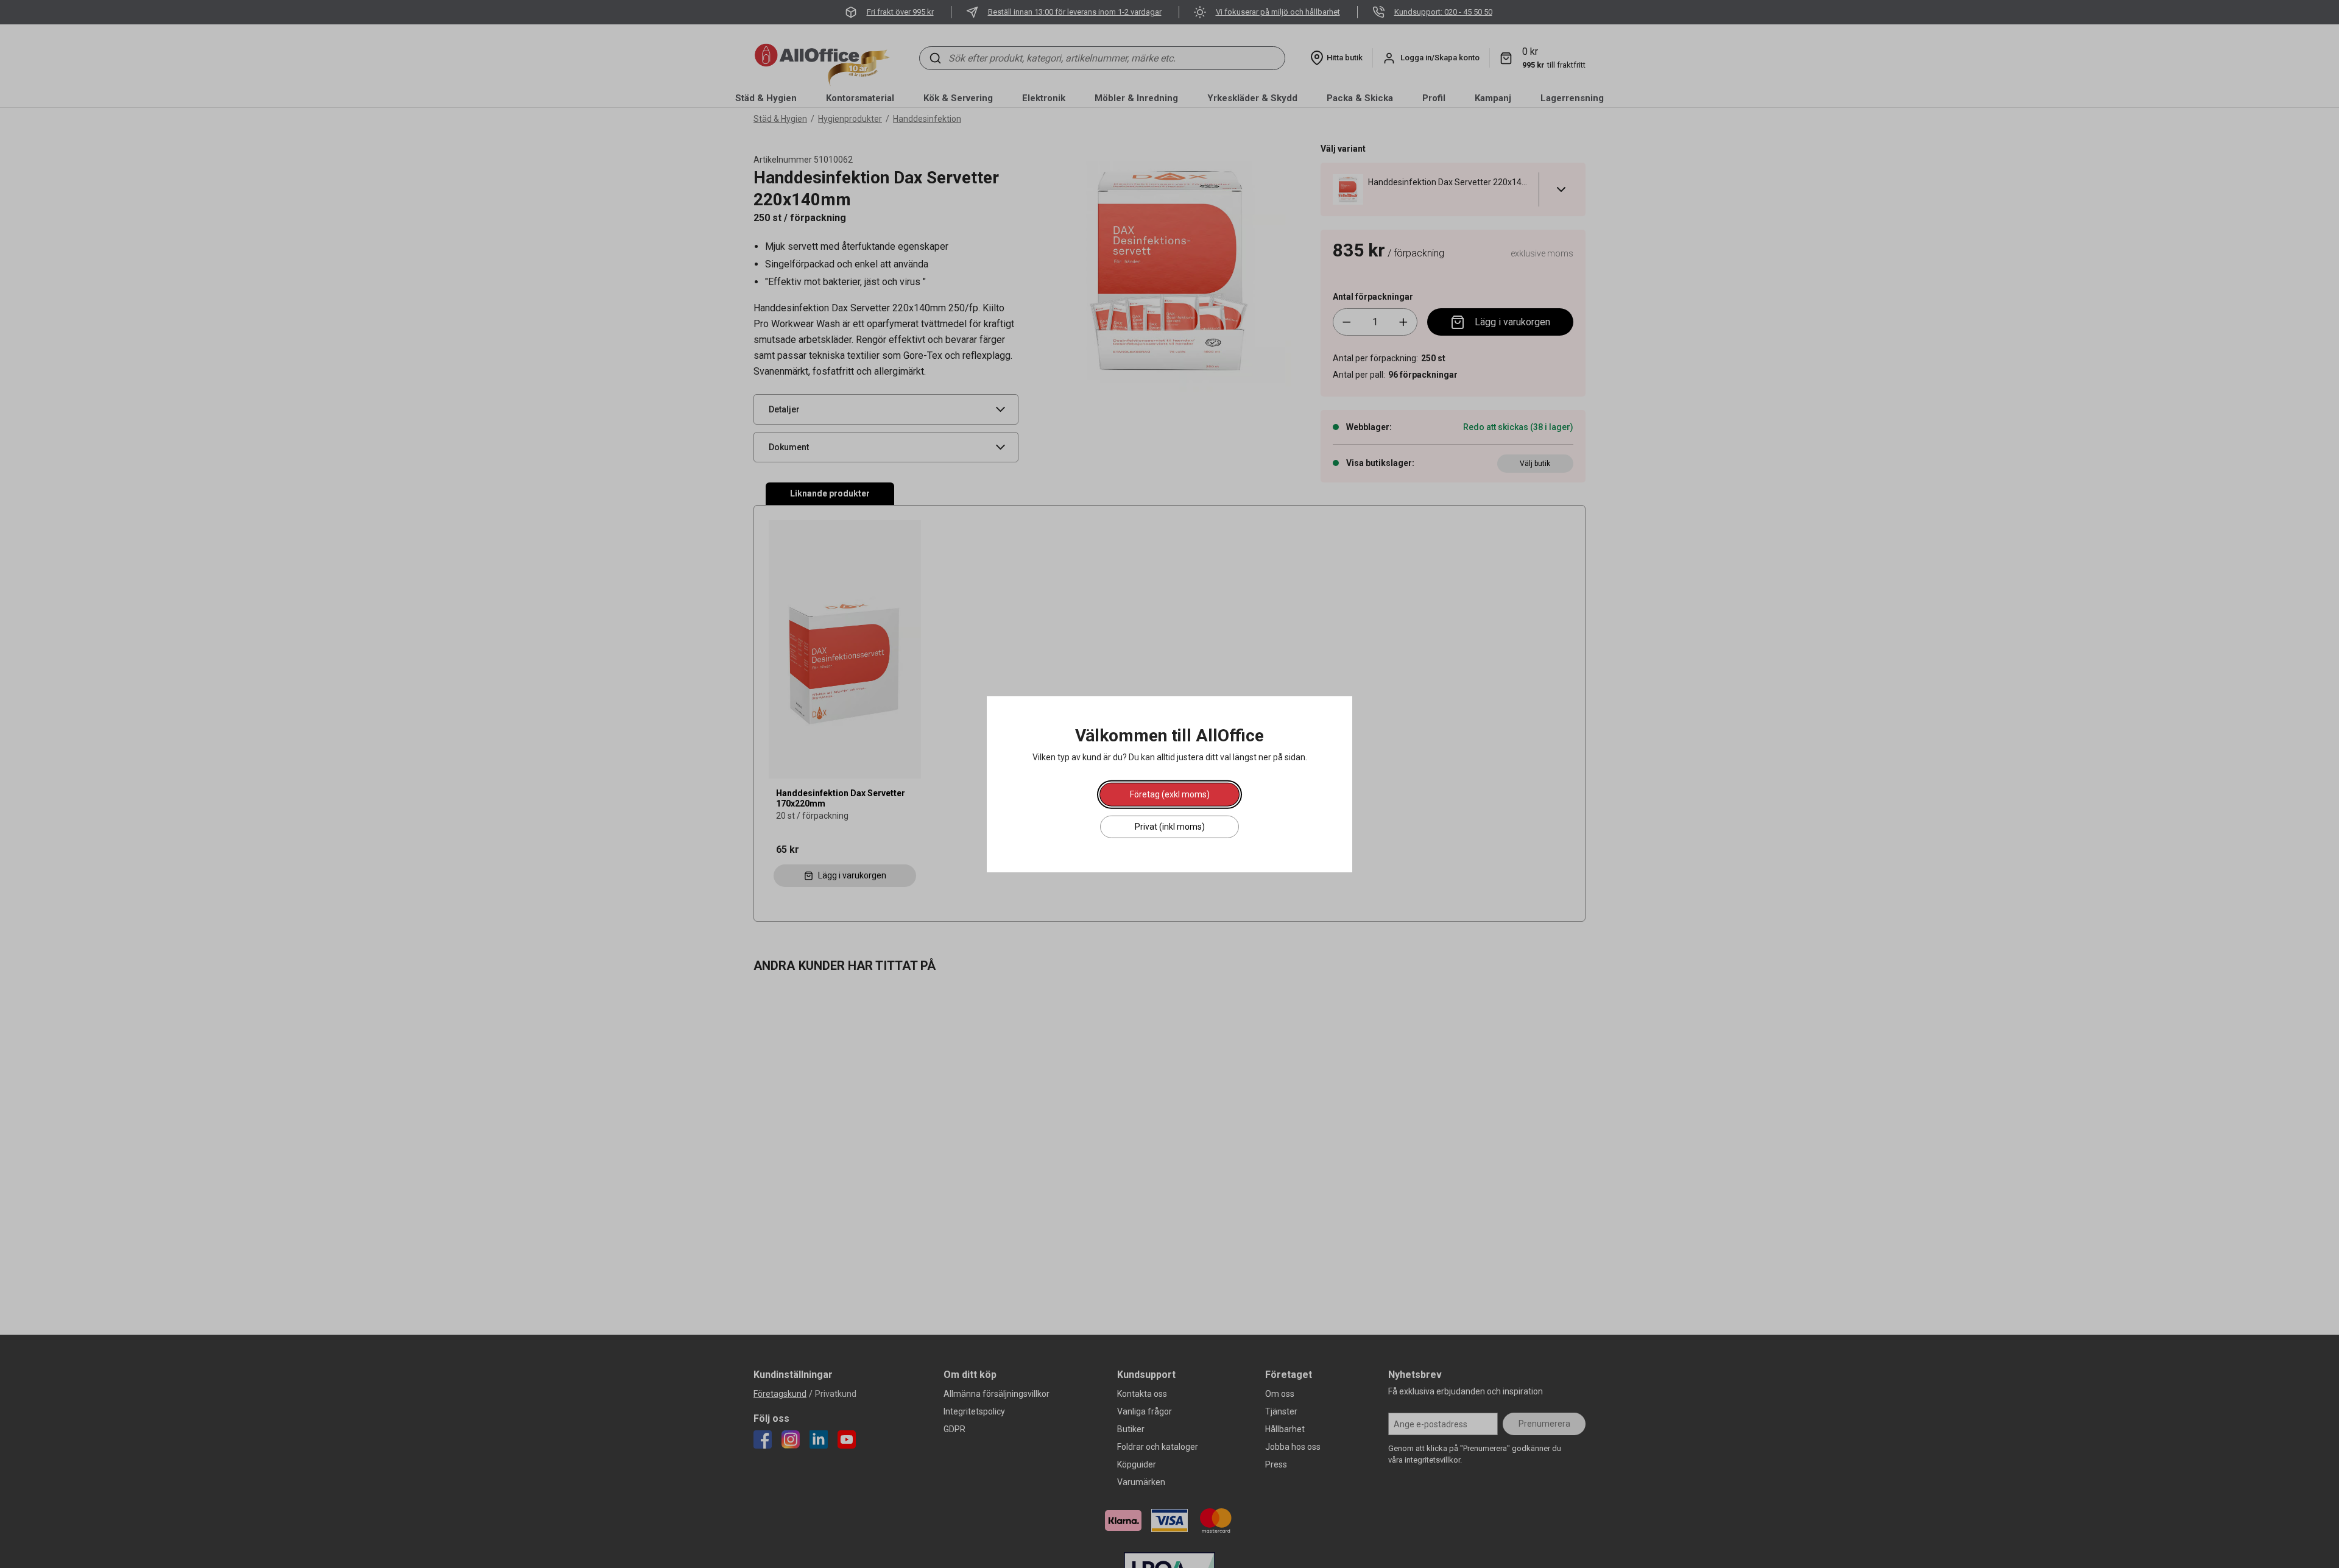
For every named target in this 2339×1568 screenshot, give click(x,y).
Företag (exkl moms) (1170, 794)
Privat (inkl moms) (1170, 826)
